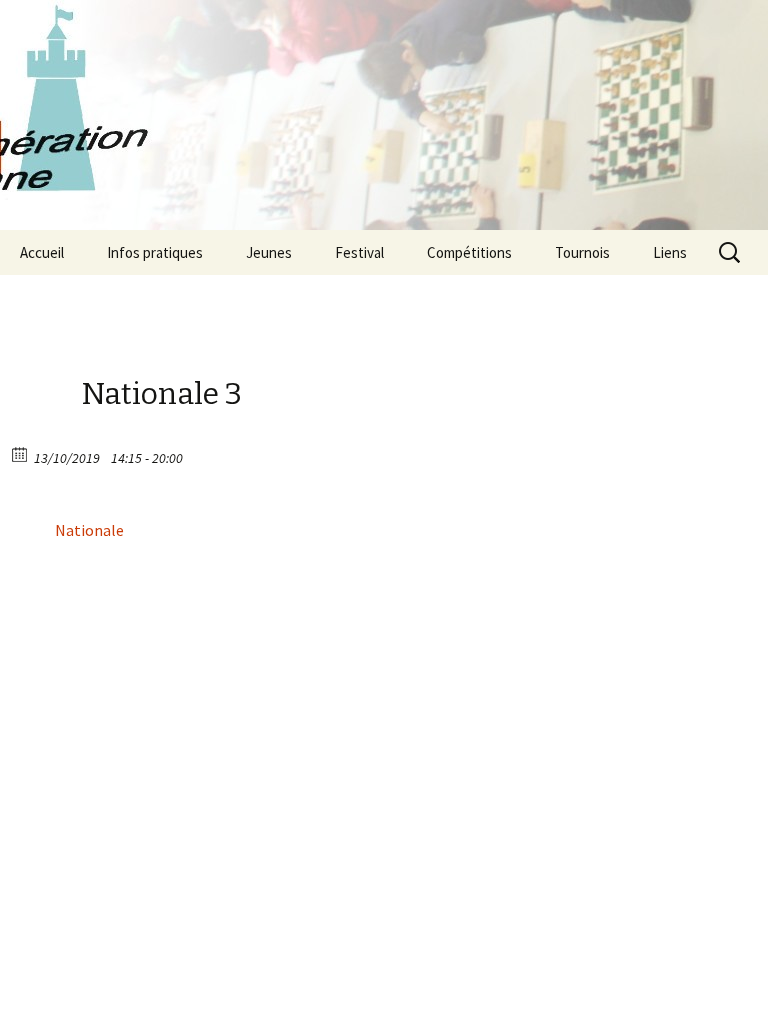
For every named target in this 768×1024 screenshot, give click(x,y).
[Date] (20, 453)
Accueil (42, 252)
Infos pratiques (155, 252)
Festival (359, 252)
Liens (670, 252)
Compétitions (469, 252)
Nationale (89, 530)
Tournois (582, 252)
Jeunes (269, 252)
